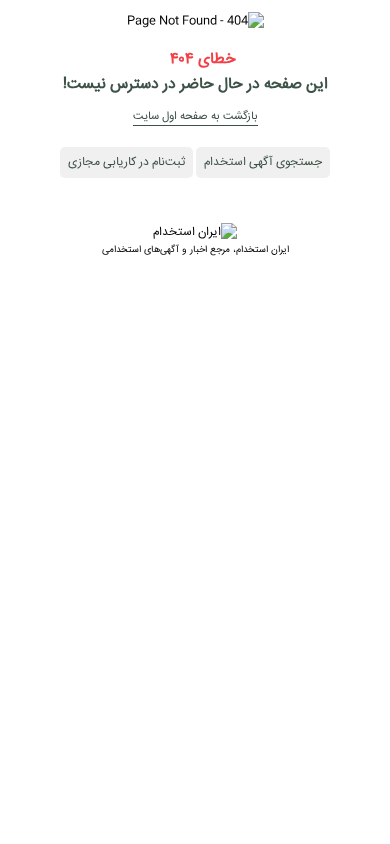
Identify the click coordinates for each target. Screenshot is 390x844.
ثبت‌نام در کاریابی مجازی (126, 162)
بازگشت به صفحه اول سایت (195, 116)
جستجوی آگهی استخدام (263, 162)
